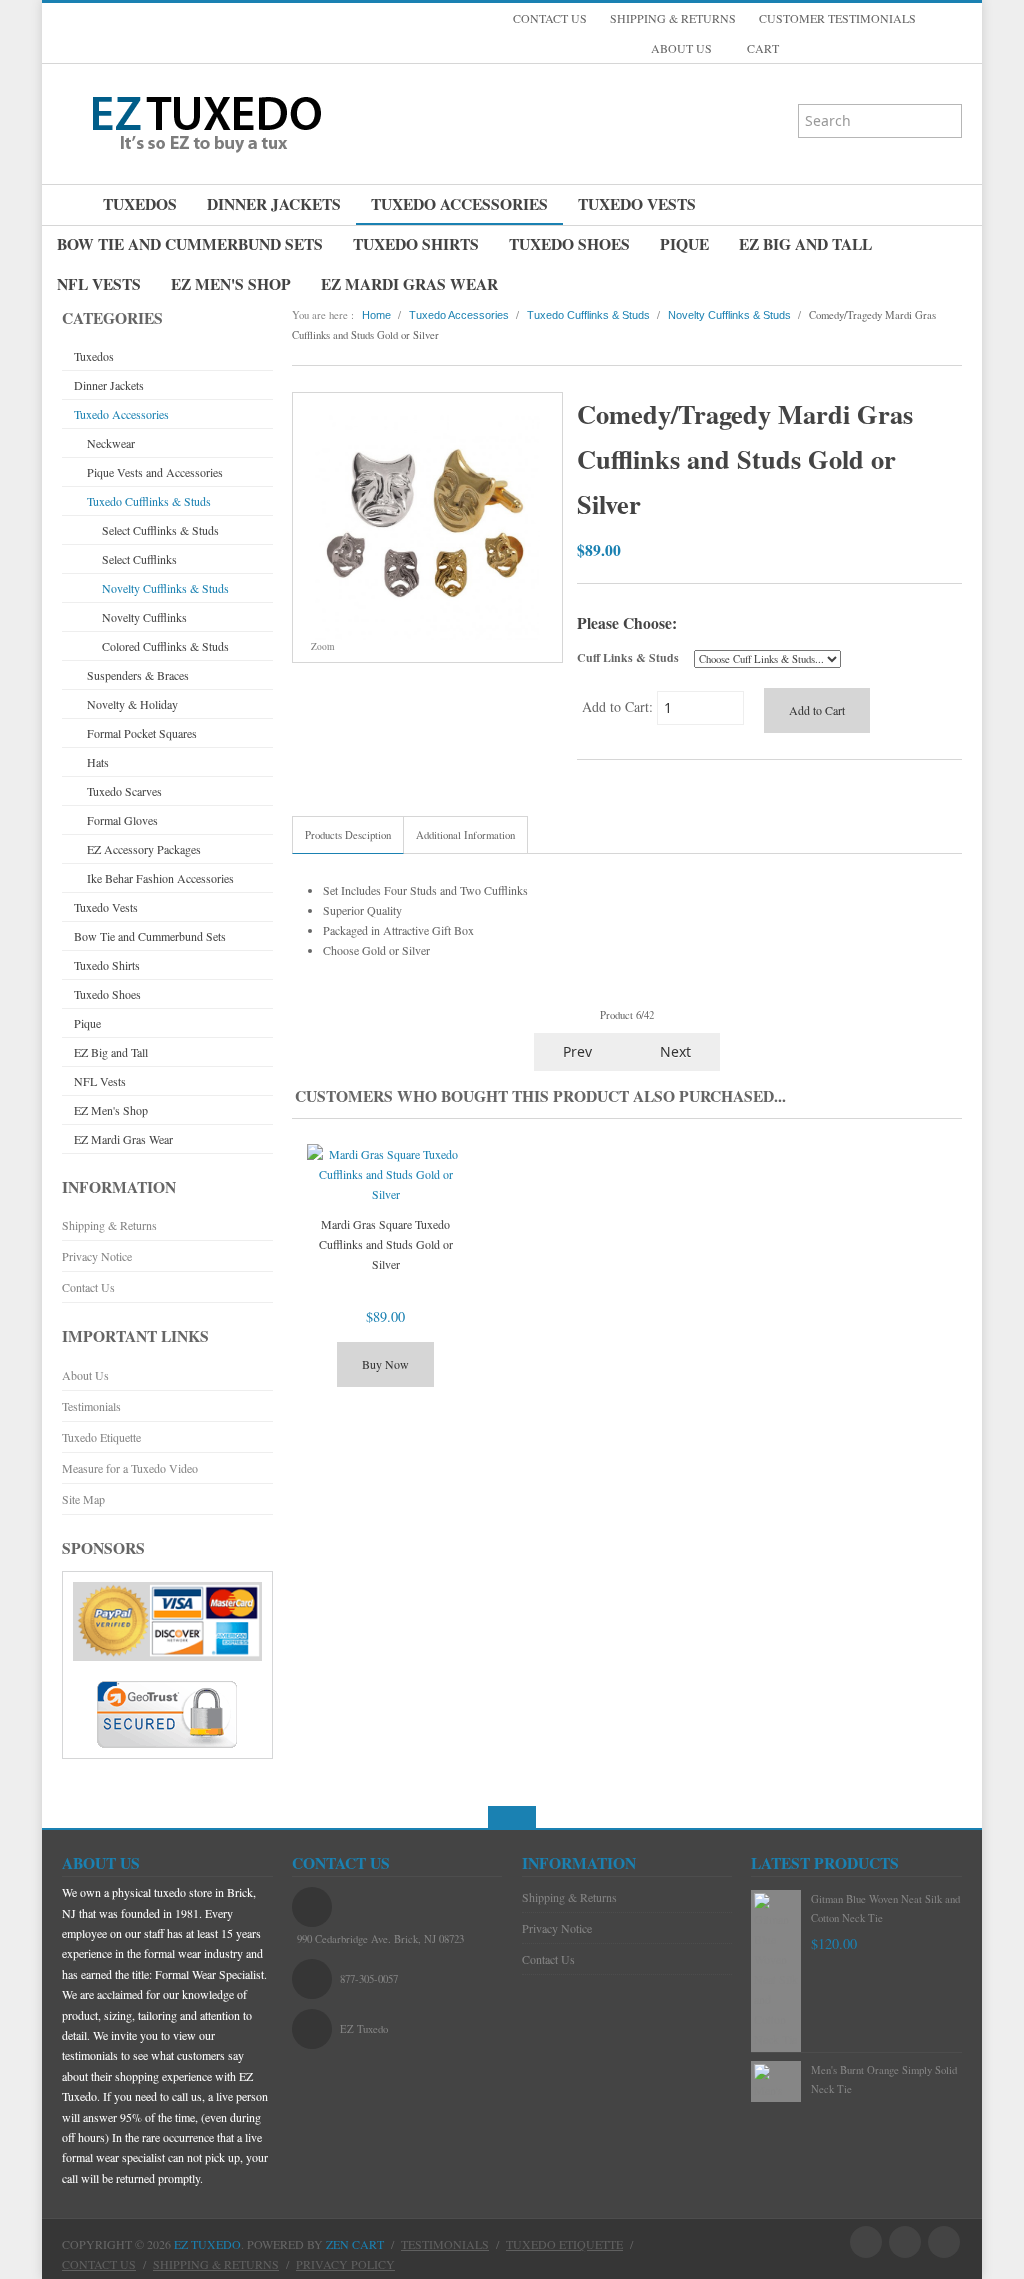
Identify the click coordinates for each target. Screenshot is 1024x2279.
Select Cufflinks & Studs (160, 530)
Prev (575, 1051)
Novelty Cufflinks (144, 617)
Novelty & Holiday (132, 704)
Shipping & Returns (109, 1225)
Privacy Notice (97, 1256)
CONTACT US (550, 18)
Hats (98, 762)
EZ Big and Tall (805, 244)
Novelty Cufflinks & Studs (165, 588)
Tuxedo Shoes (569, 244)
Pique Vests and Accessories (155, 472)
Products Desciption (348, 835)
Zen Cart (355, 2244)
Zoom (321, 646)
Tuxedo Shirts (416, 244)
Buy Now (385, 1364)
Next (677, 1051)
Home (376, 315)
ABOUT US (681, 48)
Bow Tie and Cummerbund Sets (190, 244)
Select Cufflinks (139, 559)
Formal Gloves (122, 820)
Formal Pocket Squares (142, 733)
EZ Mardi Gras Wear (409, 284)
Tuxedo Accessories (459, 204)
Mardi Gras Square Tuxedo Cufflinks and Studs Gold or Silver (386, 1244)
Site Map (83, 1499)
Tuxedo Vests (637, 204)
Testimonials (91, 1406)
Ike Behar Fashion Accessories (160, 878)
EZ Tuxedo (207, 2244)
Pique (684, 244)
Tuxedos (140, 204)
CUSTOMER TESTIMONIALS (837, 18)
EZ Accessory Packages (144, 849)
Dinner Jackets (274, 204)
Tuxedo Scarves (124, 791)
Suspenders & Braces (138, 675)
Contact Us (88, 1287)
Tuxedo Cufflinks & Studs (149, 501)
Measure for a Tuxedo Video (130, 1468)
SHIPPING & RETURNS (673, 18)
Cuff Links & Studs (628, 657)
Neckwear (111, 443)
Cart (761, 48)
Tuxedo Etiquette (101, 1437)
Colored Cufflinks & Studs (165, 646)
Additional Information (465, 835)
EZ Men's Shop (231, 284)
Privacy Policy (345, 2264)
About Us (85, 1375)
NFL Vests (99, 284)
